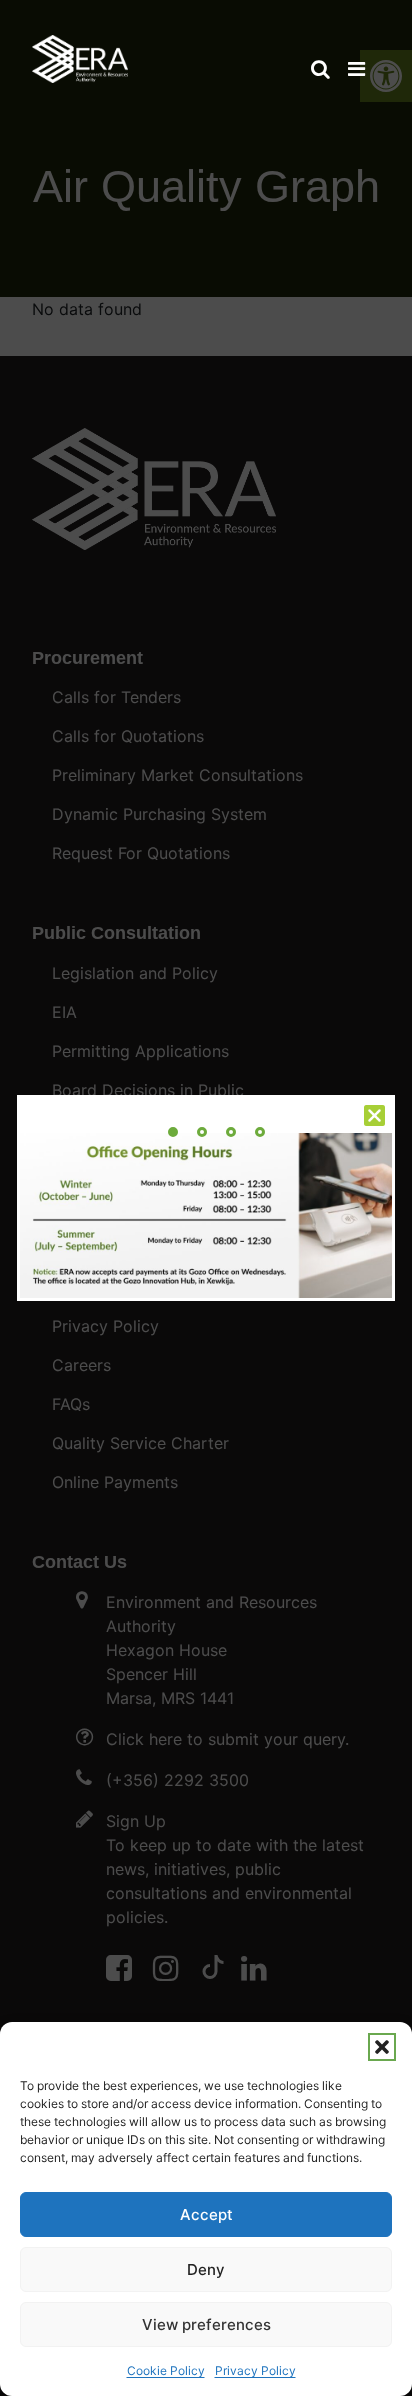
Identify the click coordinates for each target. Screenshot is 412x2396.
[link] (80, 50)
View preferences (206, 2324)
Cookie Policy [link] (166, 2370)
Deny (206, 2269)
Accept (206, 2214)
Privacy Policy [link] (255, 2370)
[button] (382, 2047)
